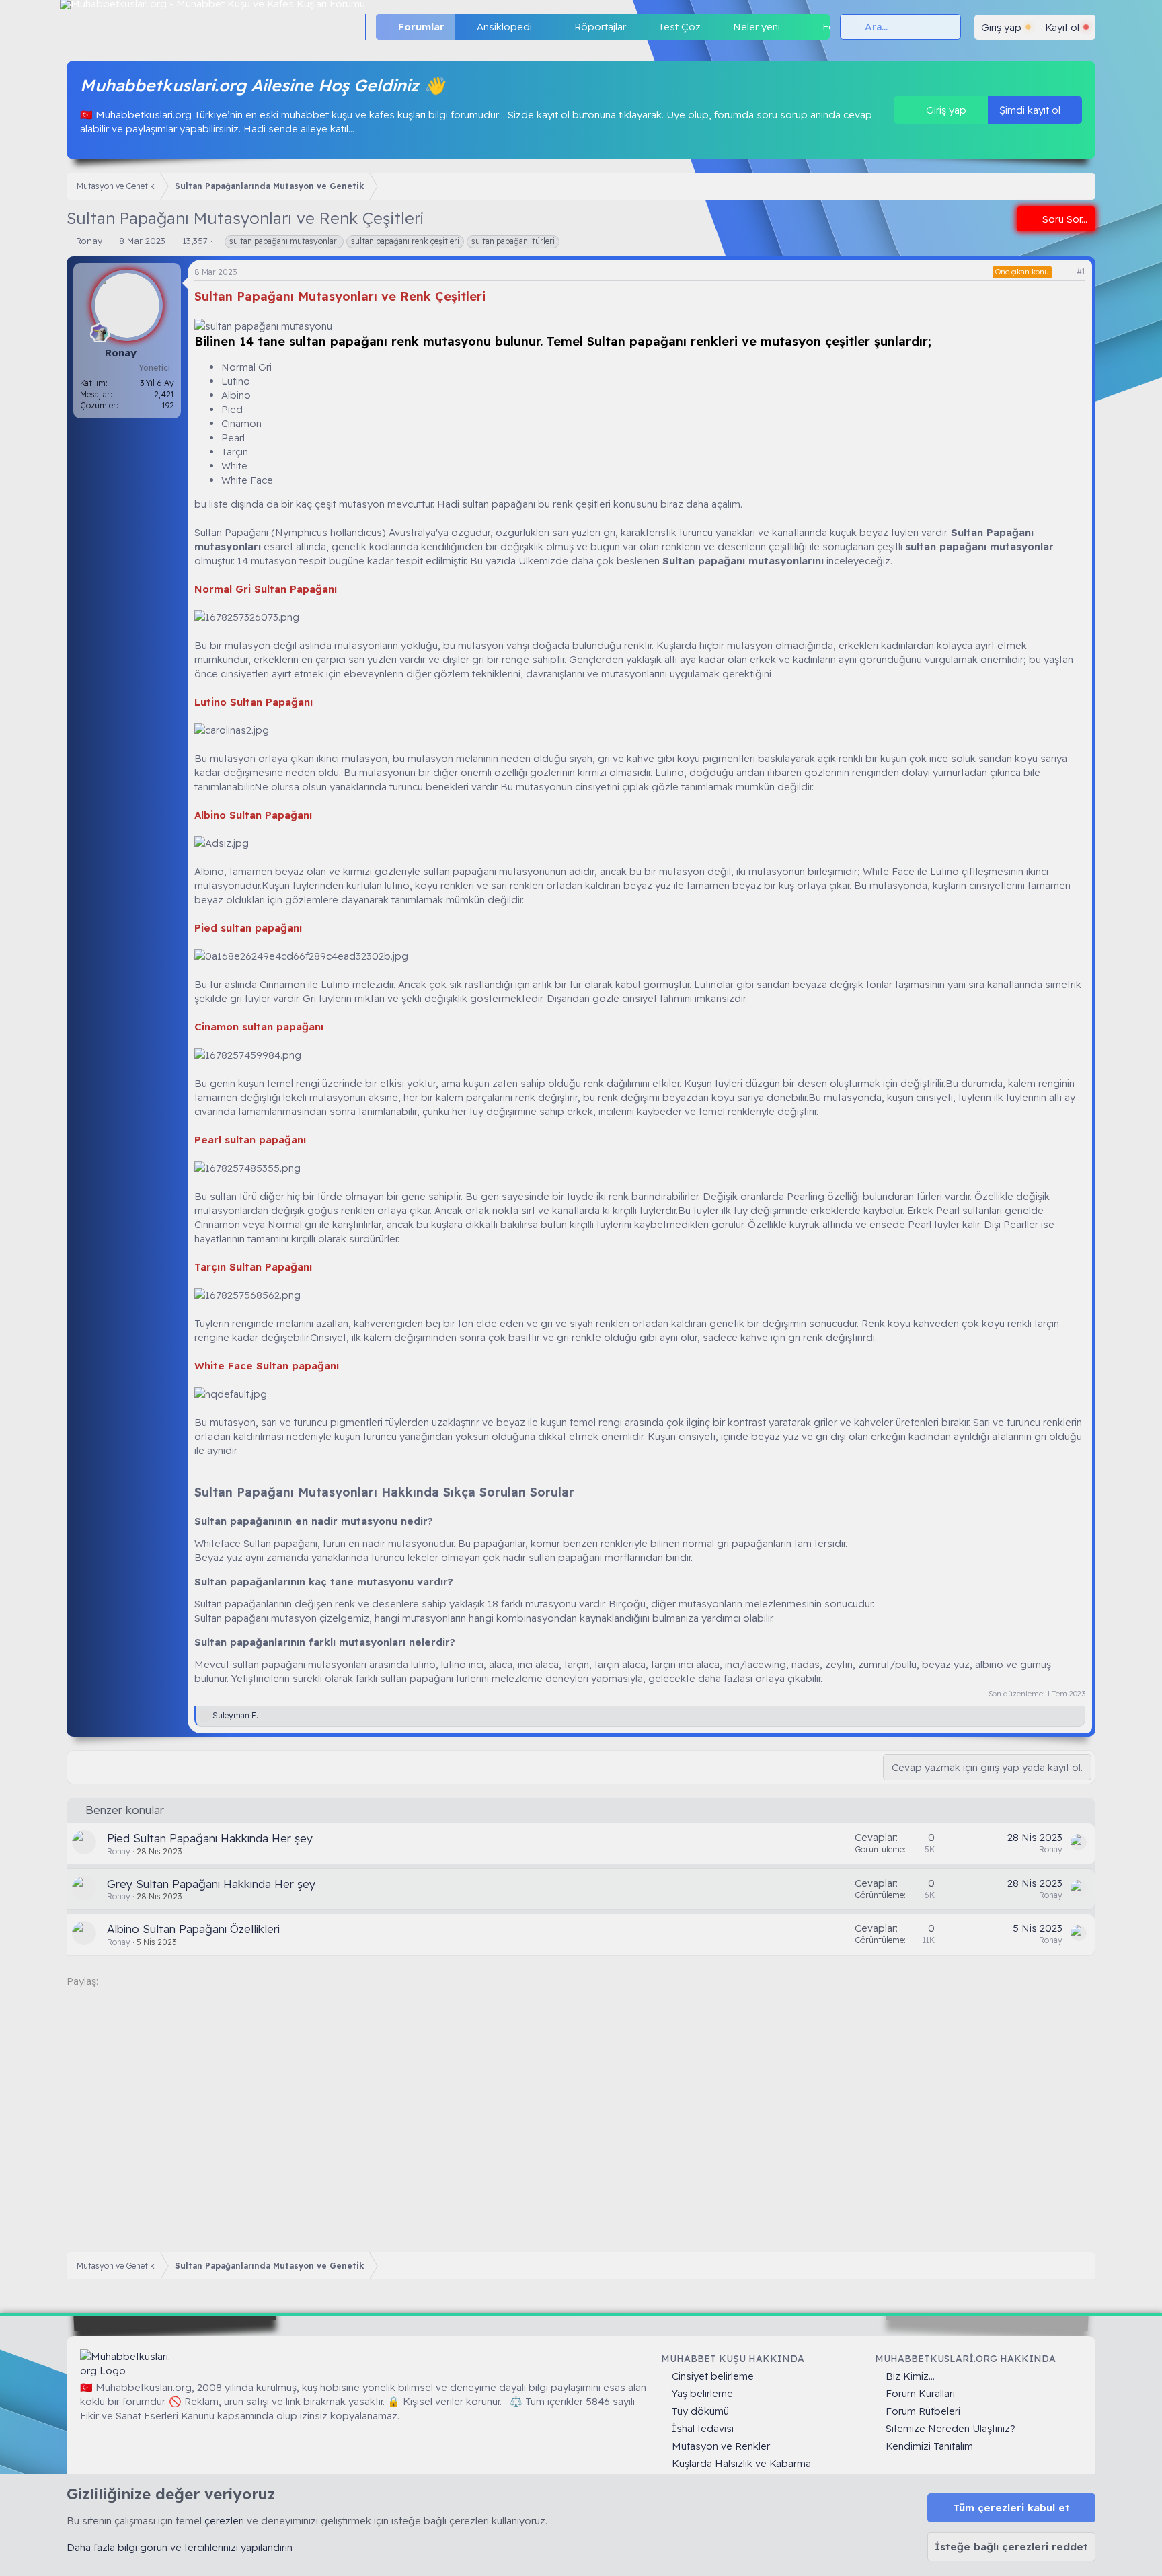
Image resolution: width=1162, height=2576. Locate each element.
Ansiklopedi (504, 27)
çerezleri (224, 2521)
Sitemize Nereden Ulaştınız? (951, 2428)
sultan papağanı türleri (513, 241)
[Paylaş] (1064, 272)
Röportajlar (600, 27)
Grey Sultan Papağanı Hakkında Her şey (211, 1884)
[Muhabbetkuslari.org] (127, 2363)
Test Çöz (680, 27)
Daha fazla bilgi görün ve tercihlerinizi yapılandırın (180, 2547)
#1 (1081, 271)
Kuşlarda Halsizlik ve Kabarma (741, 2463)
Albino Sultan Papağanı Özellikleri (193, 1929)
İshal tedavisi (703, 2428)
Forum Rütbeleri (923, 2411)
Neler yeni (757, 27)
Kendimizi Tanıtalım (929, 2446)
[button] (543, 27)
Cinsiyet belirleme (713, 2376)
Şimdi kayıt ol (1031, 110)
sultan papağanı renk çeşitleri (405, 241)
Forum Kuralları (920, 2393)
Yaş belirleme (702, 2393)
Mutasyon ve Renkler (721, 2446)
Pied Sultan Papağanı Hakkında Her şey (210, 1838)
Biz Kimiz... (910, 2376)
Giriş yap (945, 110)
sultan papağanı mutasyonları (284, 241)
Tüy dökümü (700, 2411)
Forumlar (421, 27)
